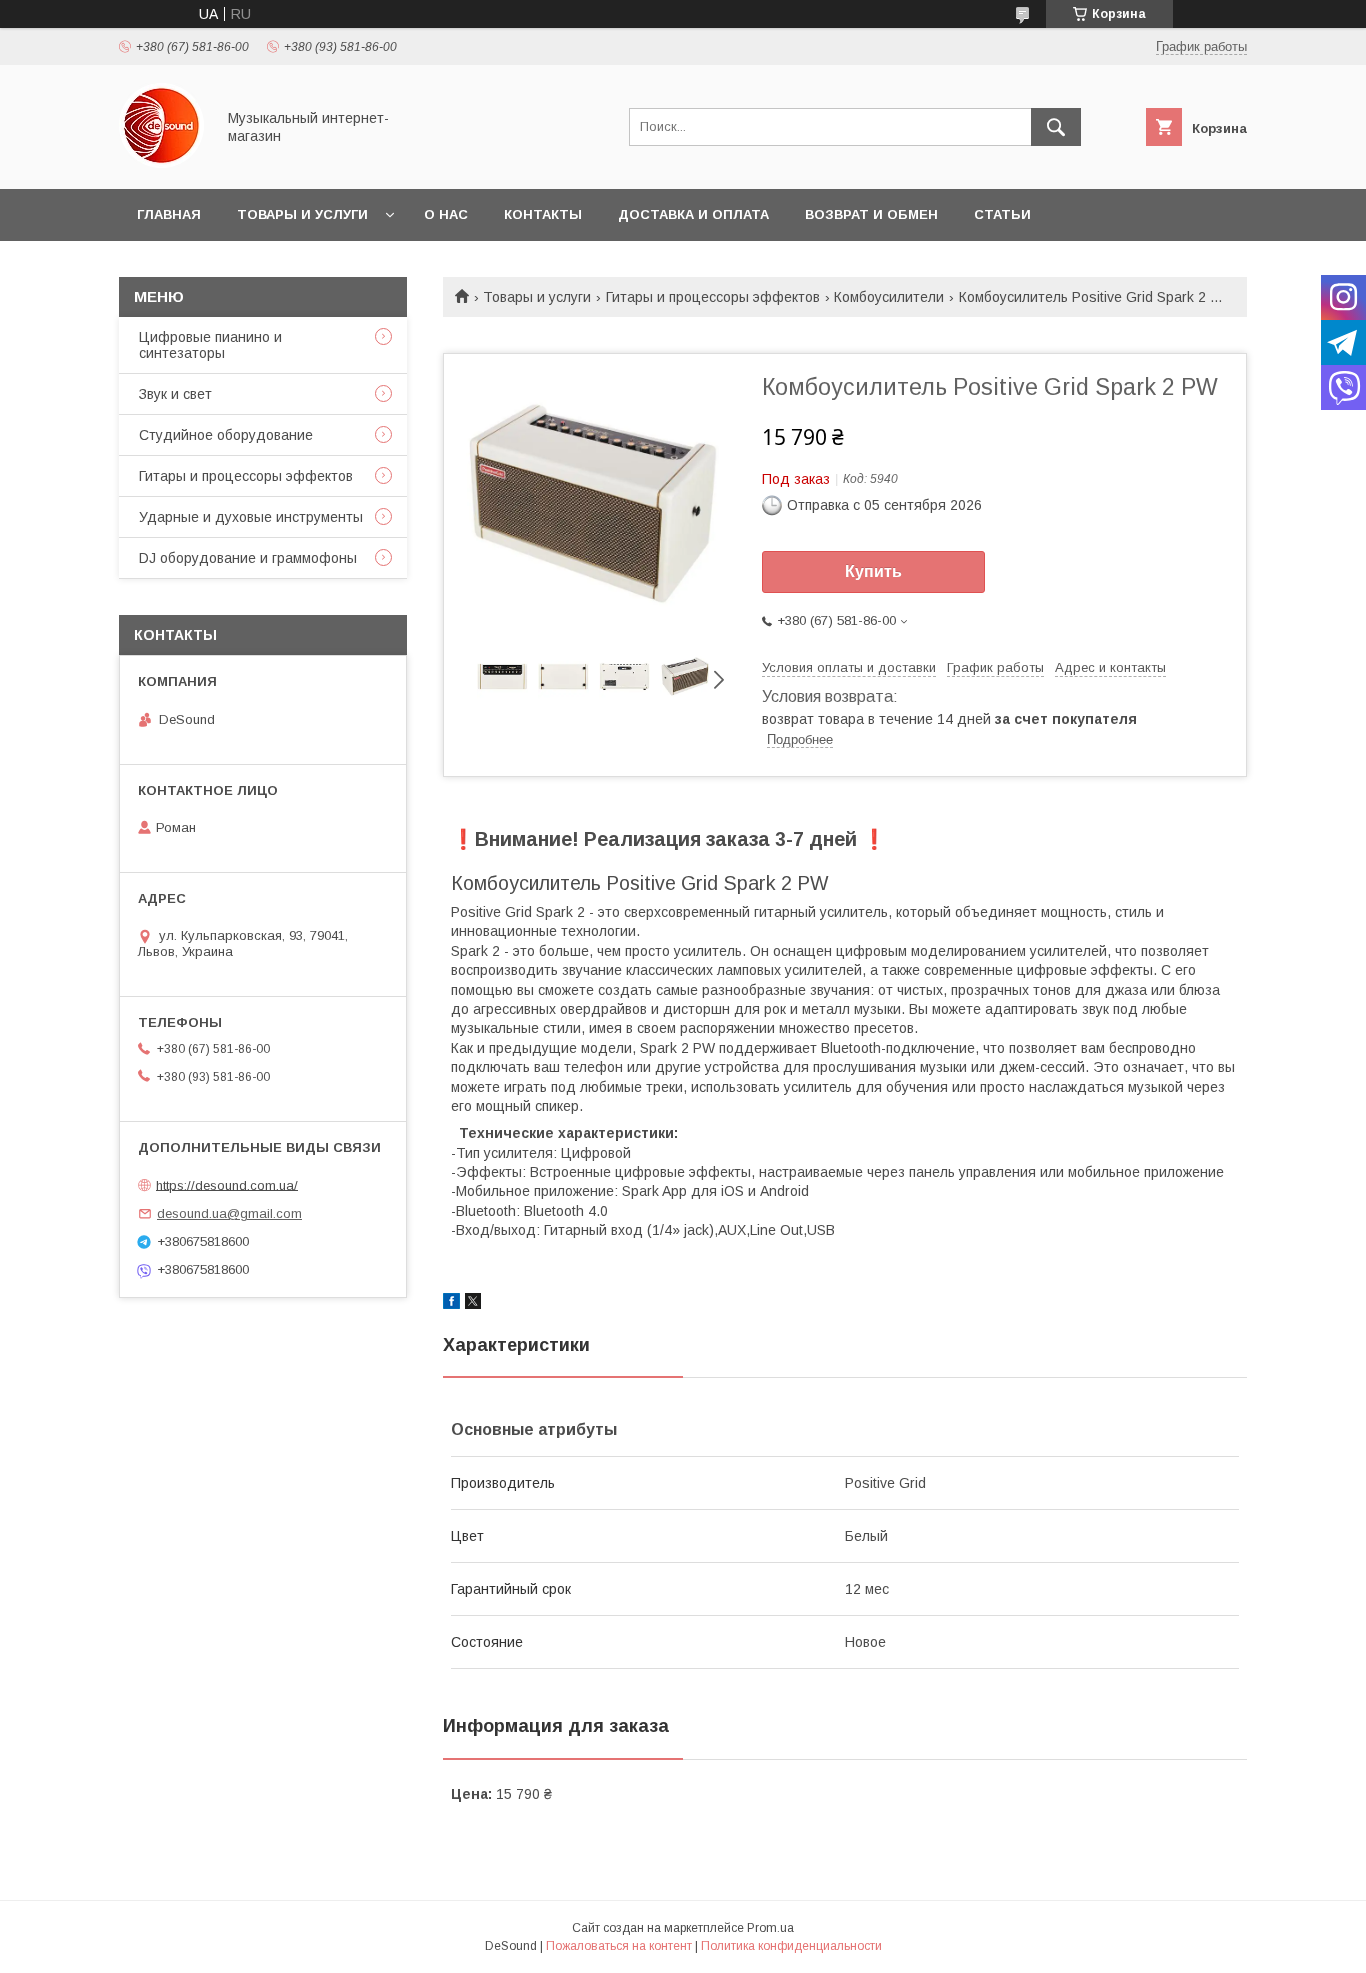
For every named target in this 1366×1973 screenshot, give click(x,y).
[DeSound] (161, 163)
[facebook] (451, 1304)
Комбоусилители (889, 297)
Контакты (543, 214)
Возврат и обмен (871, 214)
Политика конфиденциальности (791, 1946)
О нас (446, 214)
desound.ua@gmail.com (229, 1213)
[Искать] (1056, 127)
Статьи (1002, 214)
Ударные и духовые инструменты (251, 517)
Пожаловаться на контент (619, 1946)
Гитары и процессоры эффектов (713, 297)
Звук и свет (175, 394)
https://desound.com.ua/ (227, 1184)
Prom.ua (770, 1928)
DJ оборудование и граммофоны (248, 558)
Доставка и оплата (693, 214)
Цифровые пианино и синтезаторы (210, 345)
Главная (169, 214)
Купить (873, 571)
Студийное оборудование (226, 435)
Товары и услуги (302, 214)
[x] (473, 1304)
